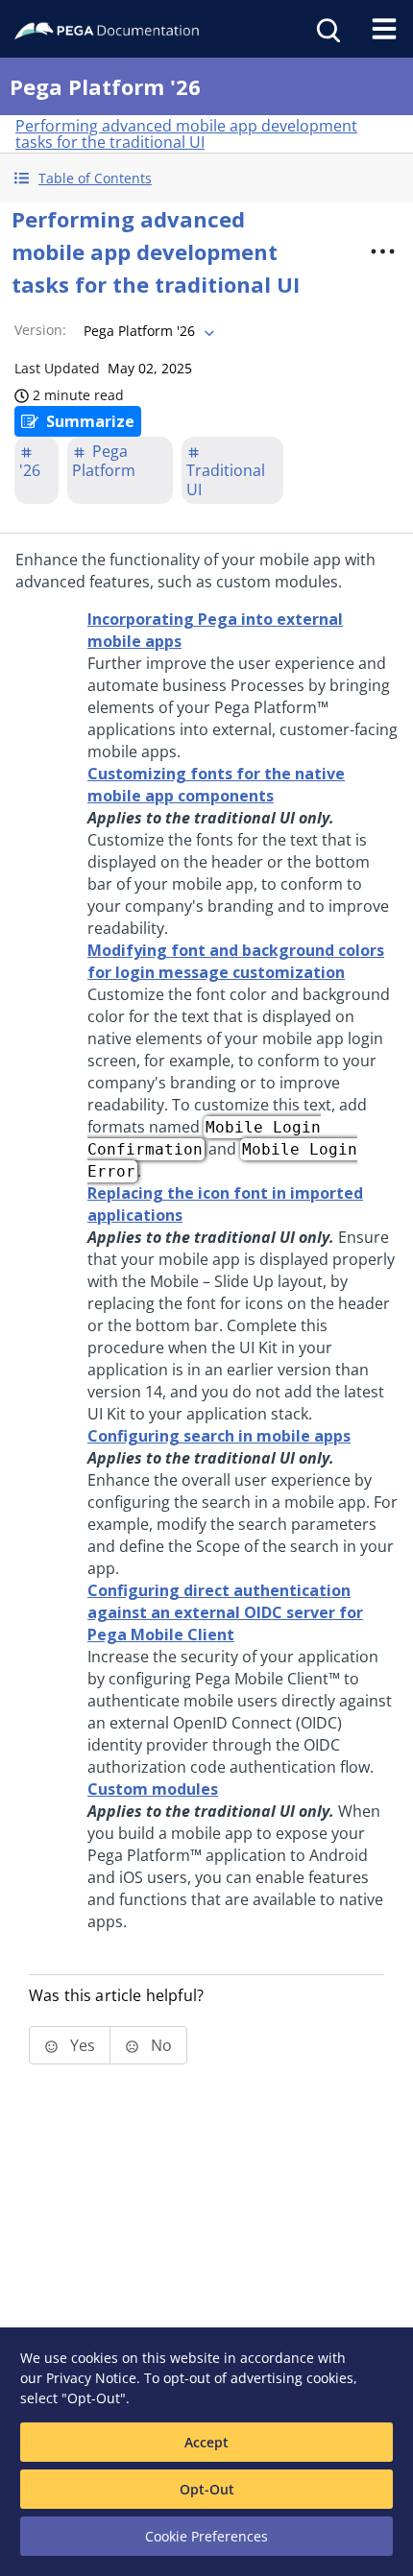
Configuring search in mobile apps (219, 1436)
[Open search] (327, 29)
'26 (30, 470)
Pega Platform (104, 461)
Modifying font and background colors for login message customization (236, 961)
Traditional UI (226, 480)
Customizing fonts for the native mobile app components (216, 785)
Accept (206, 2442)
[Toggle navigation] (384, 29)
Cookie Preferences (206, 2536)
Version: (40, 330)
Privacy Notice (91, 2378)
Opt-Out (207, 2489)
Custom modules (153, 1789)
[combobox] (147, 331)
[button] (206, 178)
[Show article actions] (383, 251)
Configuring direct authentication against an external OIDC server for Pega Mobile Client (225, 1612)
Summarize (90, 421)
